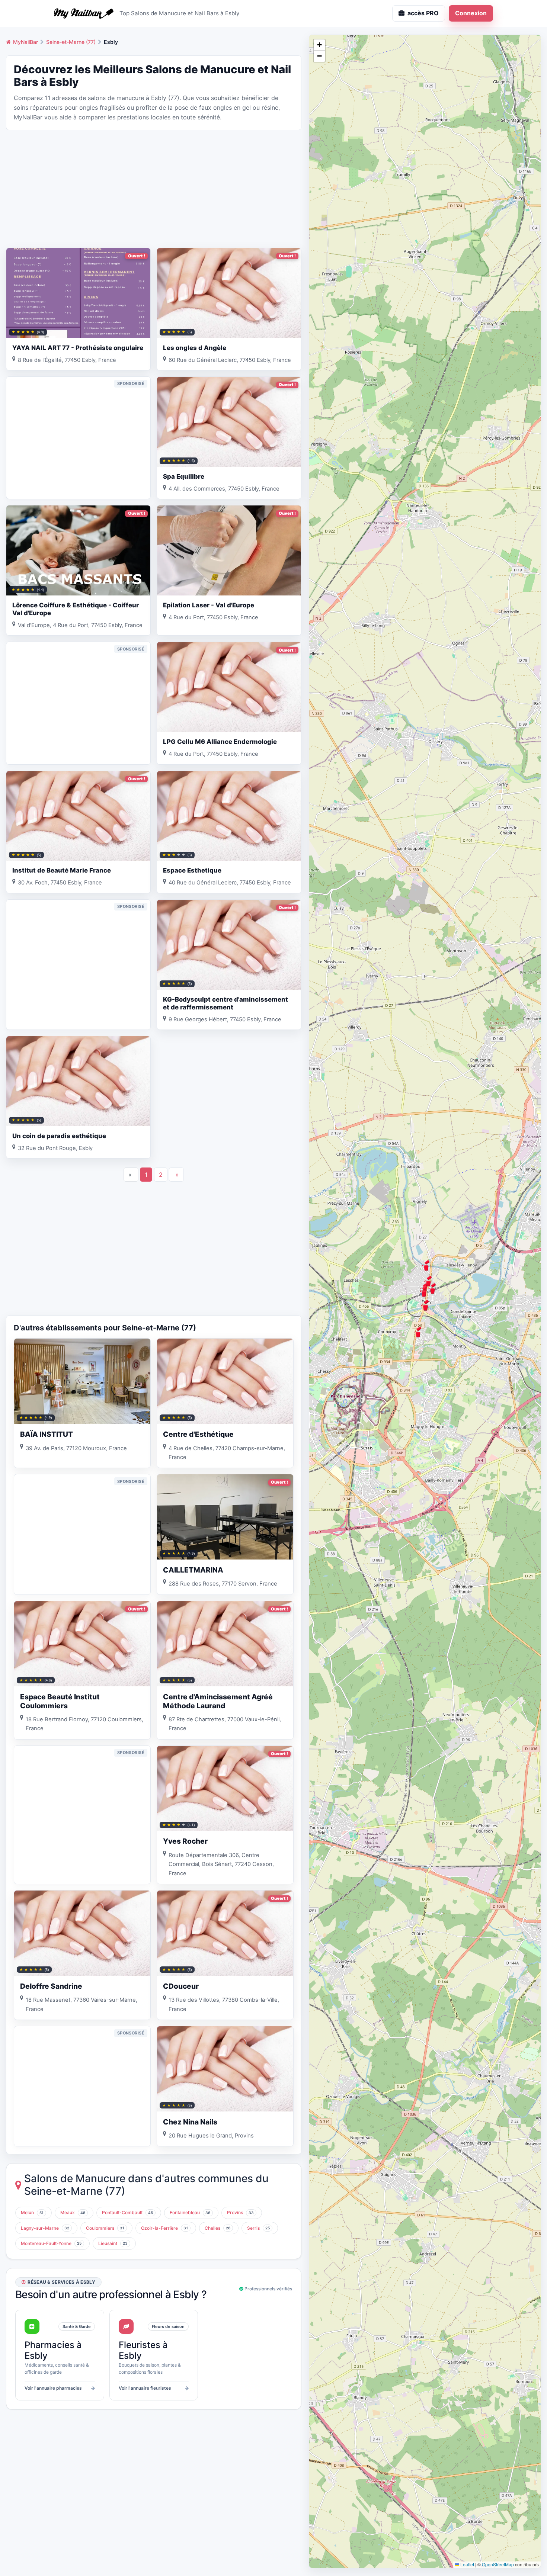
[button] (432, 1288)
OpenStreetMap (498, 2564)
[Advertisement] (154, 188)
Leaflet (467, 2564)
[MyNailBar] (84, 13)
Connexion (471, 13)
